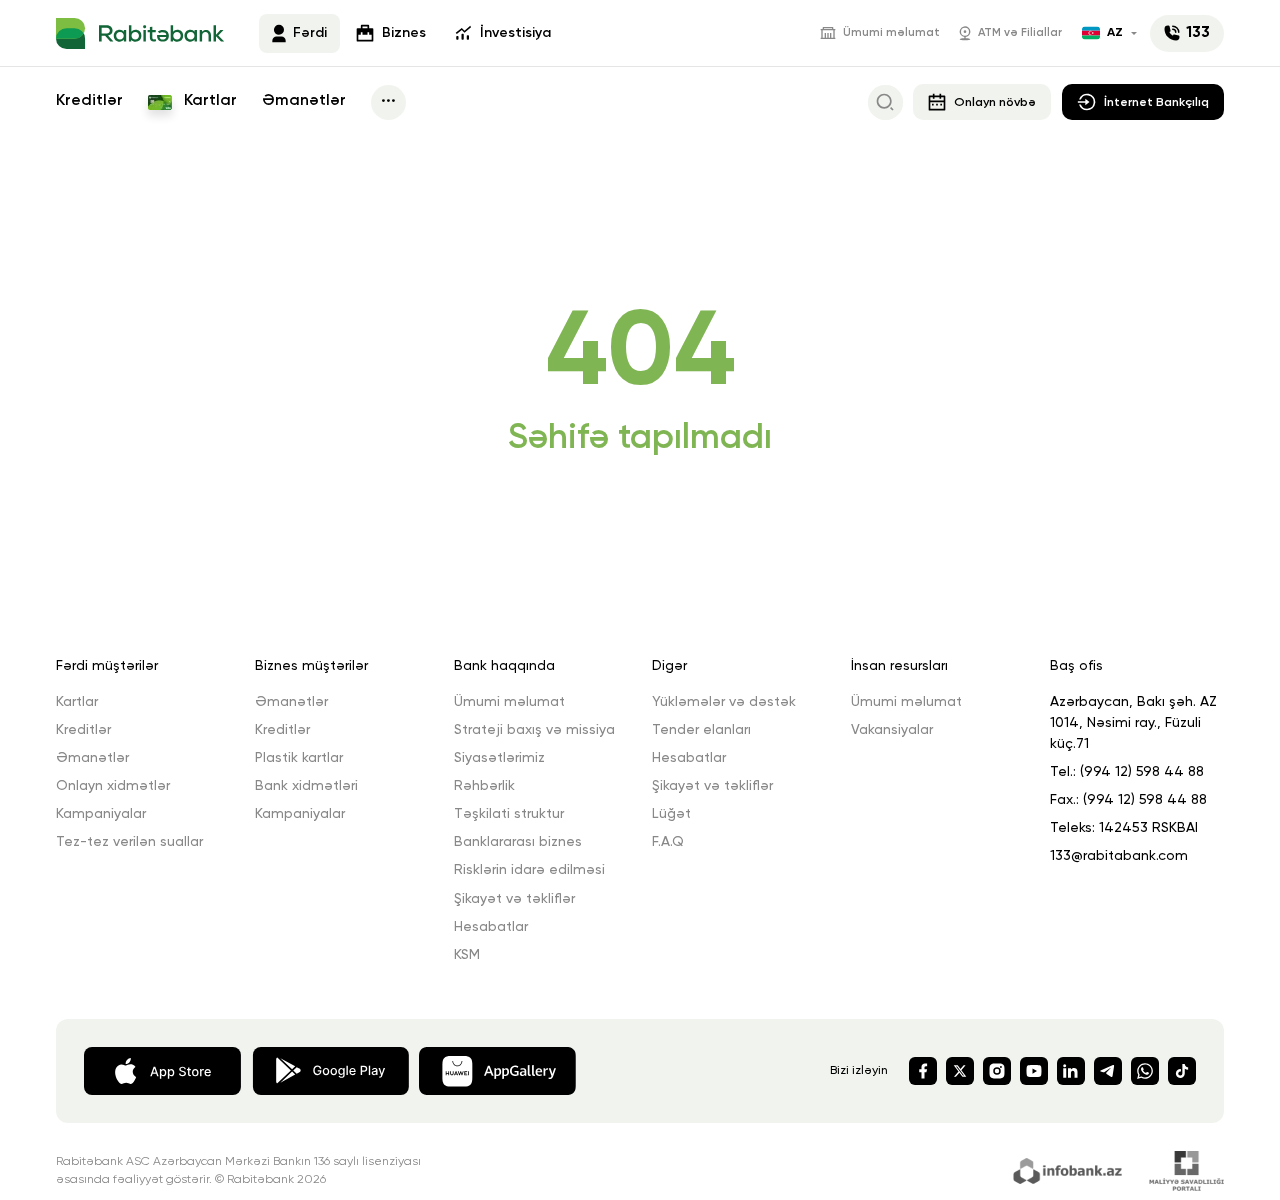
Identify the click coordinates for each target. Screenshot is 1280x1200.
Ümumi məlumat (891, 33)
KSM (467, 955)
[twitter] (960, 1071)
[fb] (923, 1071)
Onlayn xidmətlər (113, 786)
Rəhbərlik (484, 786)
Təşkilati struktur (509, 814)
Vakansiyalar (892, 730)
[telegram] (1108, 1071)
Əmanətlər (304, 101)
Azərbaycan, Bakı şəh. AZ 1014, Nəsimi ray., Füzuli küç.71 (1133, 723)
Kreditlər (89, 101)
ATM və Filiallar (1020, 33)
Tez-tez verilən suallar (129, 842)
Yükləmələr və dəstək (724, 702)
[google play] (330, 1069)
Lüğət (671, 814)
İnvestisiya (515, 33)
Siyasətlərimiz (499, 758)
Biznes (404, 33)
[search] (885, 102)
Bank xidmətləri (306, 786)
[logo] (140, 34)
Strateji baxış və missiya (534, 730)
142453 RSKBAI (1148, 828)
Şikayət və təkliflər (514, 899)
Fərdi (310, 33)
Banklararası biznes (518, 842)
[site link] (1070, 1169)
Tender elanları (701, 730)
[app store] (162, 1069)
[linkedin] (1071, 1071)
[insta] (997, 1071)
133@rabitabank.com (1119, 856)
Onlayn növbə (995, 102)
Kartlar (208, 101)
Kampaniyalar (101, 814)
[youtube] (1034, 1071)
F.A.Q (668, 842)
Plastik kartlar (299, 758)
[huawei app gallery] (497, 1069)
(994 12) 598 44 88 (1142, 772)
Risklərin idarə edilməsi (529, 870)
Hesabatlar (491, 927)
